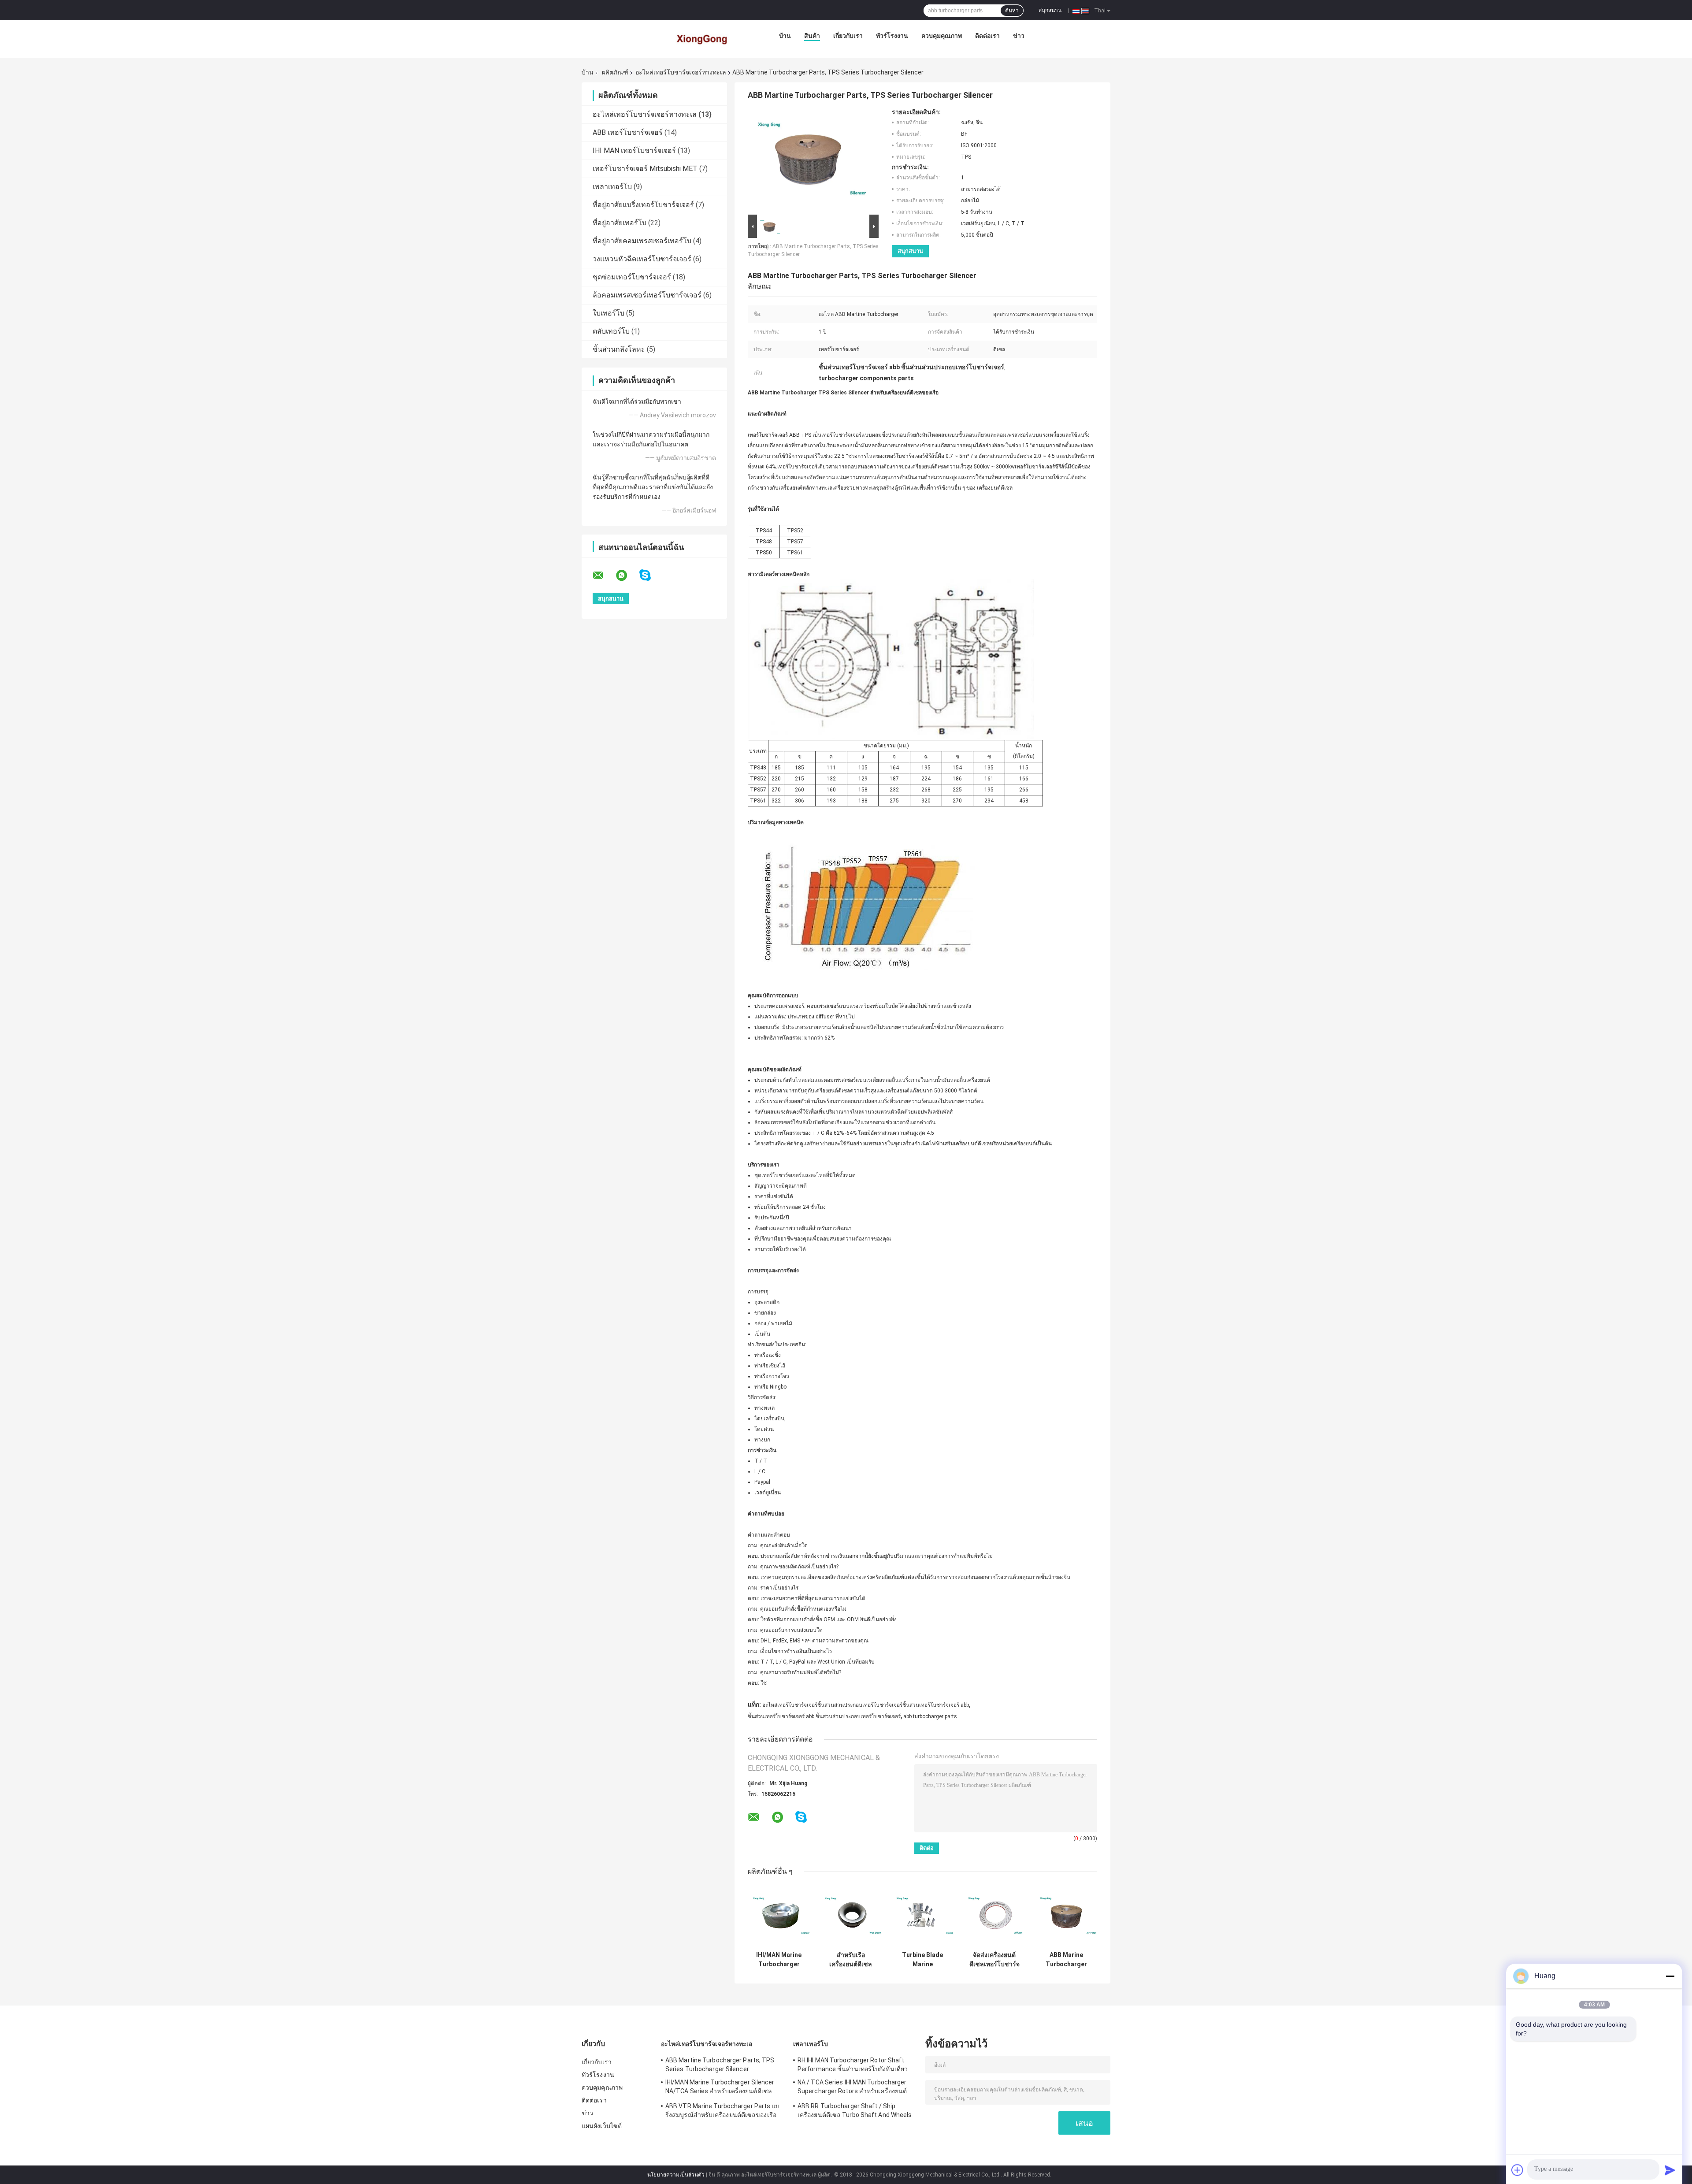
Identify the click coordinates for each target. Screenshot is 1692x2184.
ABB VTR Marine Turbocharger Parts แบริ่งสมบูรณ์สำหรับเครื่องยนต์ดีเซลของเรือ (723, 2110)
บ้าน (785, 36)
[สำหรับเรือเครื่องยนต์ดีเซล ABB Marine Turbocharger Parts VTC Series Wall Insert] (851, 1916)
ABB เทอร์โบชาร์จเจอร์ (628, 132)
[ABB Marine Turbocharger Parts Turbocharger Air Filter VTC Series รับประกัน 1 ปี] (1066, 1916)
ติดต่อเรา (987, 36)
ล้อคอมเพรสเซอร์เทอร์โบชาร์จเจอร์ (647, 295)
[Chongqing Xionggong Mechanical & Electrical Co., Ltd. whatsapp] (627, 576)
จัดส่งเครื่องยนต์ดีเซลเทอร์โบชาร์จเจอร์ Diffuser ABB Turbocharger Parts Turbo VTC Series (994, 1960)
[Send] (1670, 2170)
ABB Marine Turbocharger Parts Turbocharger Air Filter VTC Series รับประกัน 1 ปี (1066, 1960)
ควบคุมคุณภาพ (942, 36)
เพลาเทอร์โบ (612, 187)
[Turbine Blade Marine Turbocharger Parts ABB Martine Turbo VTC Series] (922, 1916)
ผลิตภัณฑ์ (615, 72)
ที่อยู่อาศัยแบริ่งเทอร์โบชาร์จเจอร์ (643, 205)
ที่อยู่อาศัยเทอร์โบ (620, 223)
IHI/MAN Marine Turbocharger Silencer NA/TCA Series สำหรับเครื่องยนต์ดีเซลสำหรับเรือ (779, 1960)
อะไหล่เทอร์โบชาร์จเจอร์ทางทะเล (681, 72)
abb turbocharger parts (930, 1716)
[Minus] (1670, 1976)
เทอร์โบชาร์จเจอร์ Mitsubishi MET (645, 169)
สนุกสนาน (1050, 10)
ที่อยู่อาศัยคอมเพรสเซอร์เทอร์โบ (642, 241)
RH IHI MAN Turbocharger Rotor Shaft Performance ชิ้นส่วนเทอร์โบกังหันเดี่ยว (853, 2065)
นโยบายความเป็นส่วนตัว (676, 2175)
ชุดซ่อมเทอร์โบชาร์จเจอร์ (632, 277)
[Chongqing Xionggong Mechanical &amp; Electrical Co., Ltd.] (703, 38)
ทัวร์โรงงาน (892, 36)
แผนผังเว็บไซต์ (602, 2126)
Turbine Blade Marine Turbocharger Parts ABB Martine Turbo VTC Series (923, 1960)
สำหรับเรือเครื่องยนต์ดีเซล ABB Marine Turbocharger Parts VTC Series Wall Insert (851, 1960)
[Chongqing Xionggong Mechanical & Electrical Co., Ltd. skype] (651, 575)
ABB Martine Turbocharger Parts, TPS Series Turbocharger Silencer (720, 2065)
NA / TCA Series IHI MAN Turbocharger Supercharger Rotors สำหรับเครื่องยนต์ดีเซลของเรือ (852, 2088)
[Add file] (1518, 2170)
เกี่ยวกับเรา (848, 36)
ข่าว (1019, 36)
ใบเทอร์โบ (609, 313)
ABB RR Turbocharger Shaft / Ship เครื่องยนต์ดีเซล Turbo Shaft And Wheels (855, 2110)
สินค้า (812, 36)
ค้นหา (1012, 11)
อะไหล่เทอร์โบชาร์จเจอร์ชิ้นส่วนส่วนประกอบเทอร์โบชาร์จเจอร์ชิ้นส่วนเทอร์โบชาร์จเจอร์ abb (866, 1705)
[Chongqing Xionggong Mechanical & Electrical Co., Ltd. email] (604, 576)
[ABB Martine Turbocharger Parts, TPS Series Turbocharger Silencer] (809, 160)
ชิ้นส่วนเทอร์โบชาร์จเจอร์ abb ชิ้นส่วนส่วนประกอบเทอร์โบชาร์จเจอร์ (824, 1716)
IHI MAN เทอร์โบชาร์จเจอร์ (634, 150)
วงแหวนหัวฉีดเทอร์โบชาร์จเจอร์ (642, 259)
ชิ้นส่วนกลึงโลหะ (619, 349)
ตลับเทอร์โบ (611, 331)
